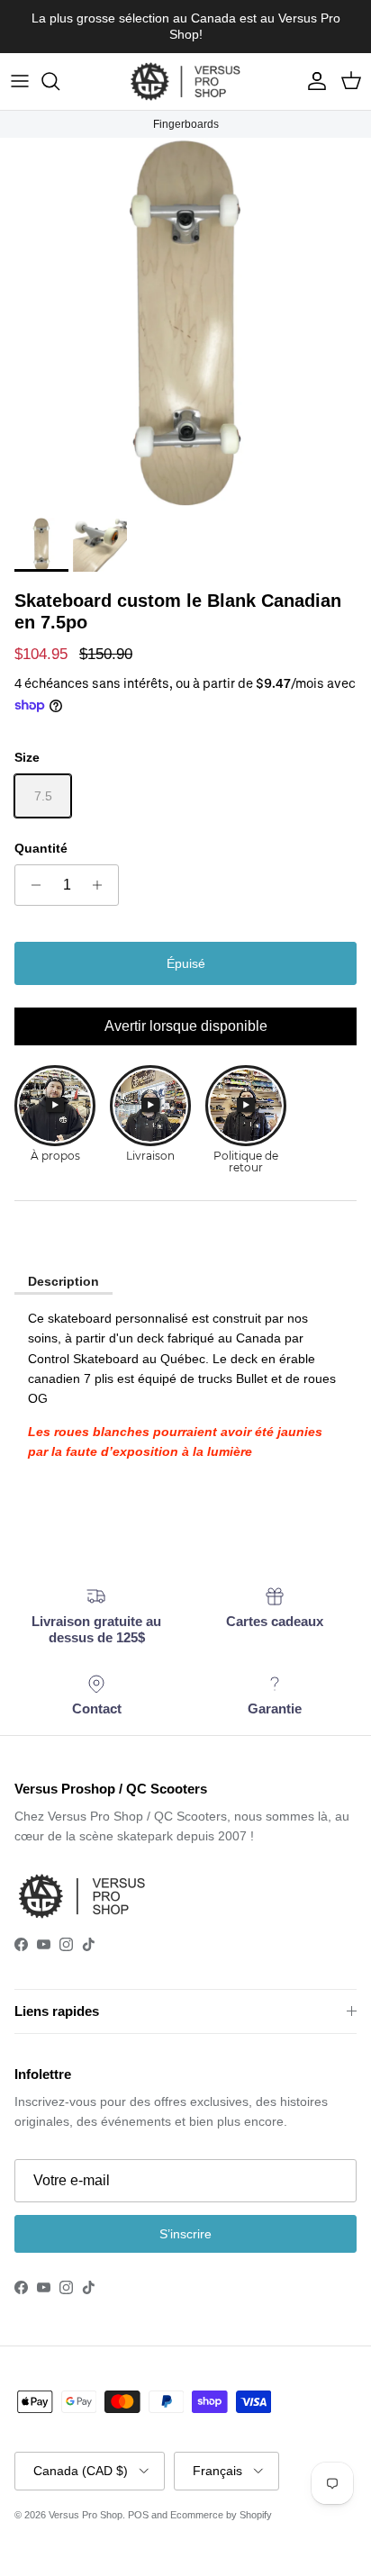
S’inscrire (185, 2234)
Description (63, 1281)
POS (138, 2515)
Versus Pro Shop (86, 2515)
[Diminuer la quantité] (31, 885)
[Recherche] (59, 81)
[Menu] (20, 81)
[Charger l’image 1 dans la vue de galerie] (185, 323)
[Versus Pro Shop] (185, 81)
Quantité (41, 848)
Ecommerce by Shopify (221, 2515)
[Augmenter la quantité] (102, 885)
